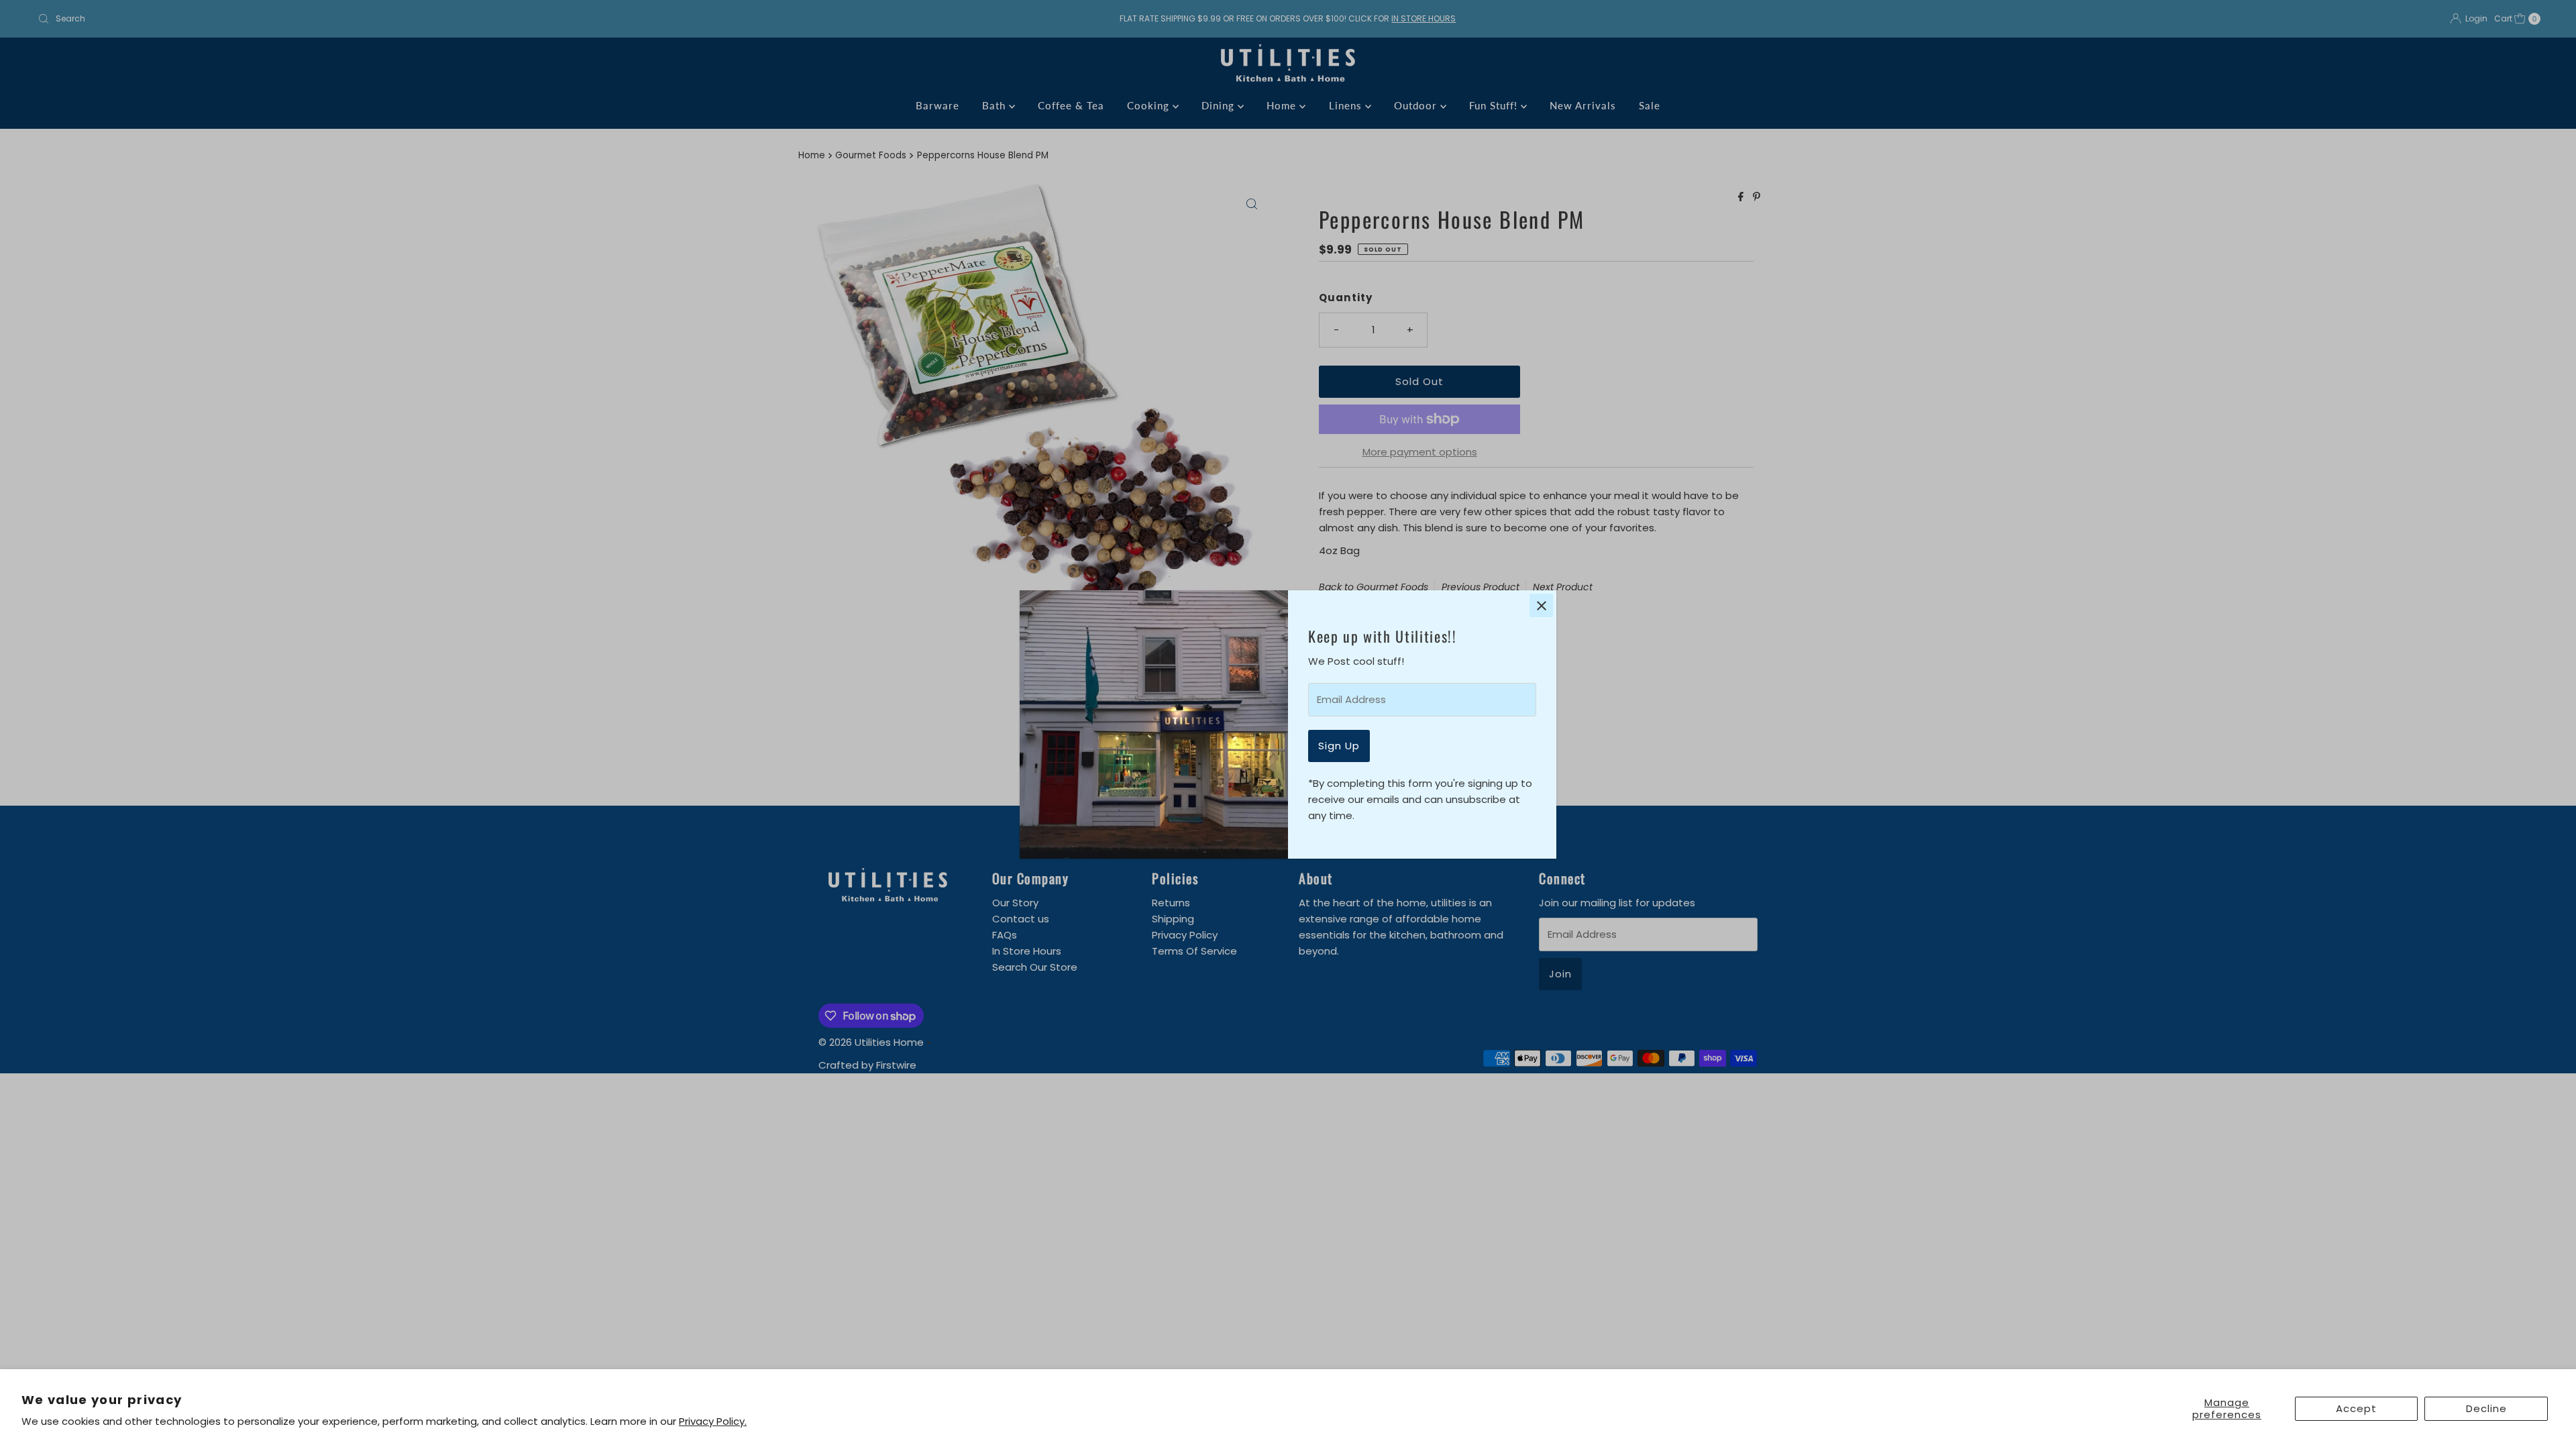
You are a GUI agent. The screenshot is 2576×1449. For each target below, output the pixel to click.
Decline (2486, 1408)
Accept (2356, 1408)
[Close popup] (1541, 605)
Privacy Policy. (713, 1421)
